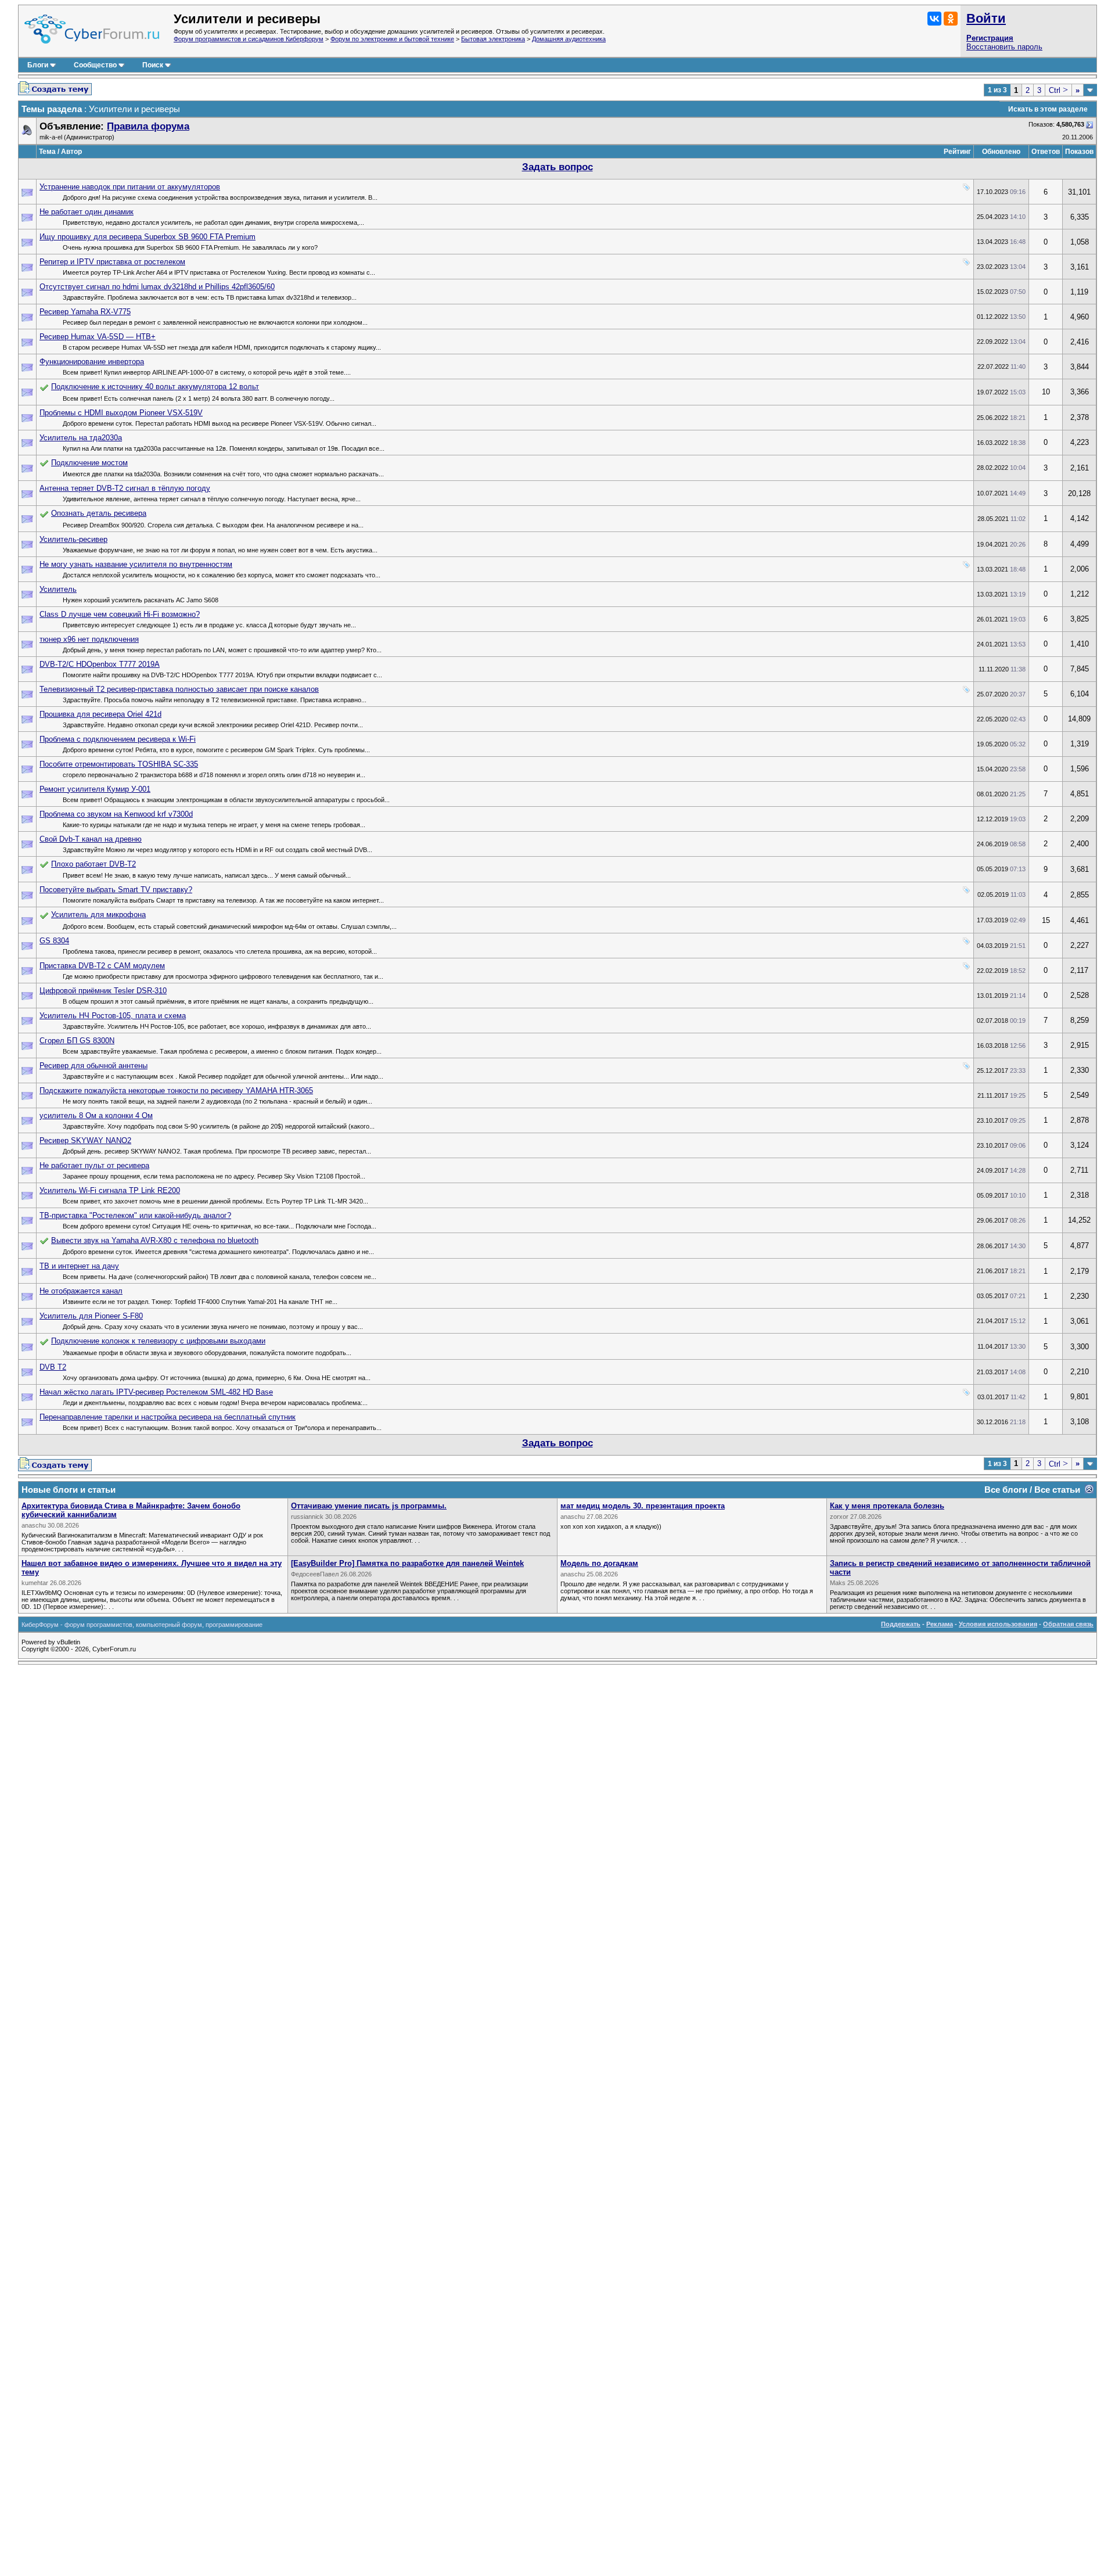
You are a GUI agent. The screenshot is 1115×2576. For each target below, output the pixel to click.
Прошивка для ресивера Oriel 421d (100, 714)
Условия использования (998, 1624)
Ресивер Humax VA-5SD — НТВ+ (98, 337)
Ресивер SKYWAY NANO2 (85, 1140)
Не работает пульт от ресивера (94, 1165)
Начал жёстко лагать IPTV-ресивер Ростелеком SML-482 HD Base (156, 1392)
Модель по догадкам (599, 1563)
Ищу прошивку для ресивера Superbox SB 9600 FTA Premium (148, 237)
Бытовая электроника (493, 39)
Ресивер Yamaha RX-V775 (85, 312)
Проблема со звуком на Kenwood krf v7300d (116, 814)
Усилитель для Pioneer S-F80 (91, 1316)
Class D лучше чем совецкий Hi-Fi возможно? (120, 614)
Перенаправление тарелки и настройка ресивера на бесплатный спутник (168, 1417)
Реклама (940, 1624)
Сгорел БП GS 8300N (77, 1041)
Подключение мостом (89, 463)
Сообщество (95, 65)
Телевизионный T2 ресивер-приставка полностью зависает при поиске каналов (179, 689)
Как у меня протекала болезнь (887, 1506)
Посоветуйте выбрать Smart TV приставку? (116, 890)
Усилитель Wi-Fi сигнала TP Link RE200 (110, 1190)
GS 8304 (54, 941)
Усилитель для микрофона (98, 915)
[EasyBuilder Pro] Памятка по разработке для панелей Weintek (407, 1563)
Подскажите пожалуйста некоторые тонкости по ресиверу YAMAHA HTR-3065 (176, 1091)
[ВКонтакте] (934, 19)
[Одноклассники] (951, 19)
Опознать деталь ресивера (99, 513)
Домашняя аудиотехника (569, 39)
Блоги (38, 65)
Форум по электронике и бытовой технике (392, 39)
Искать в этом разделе (1048, 109)
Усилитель (58, 589)
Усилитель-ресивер (73, 539)
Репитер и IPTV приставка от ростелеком (112, 262)
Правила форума (148, 126)
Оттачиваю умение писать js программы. (369, 1506)
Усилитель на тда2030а (81, 438)
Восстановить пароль (1004, 47)
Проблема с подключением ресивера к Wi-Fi (118, 739)
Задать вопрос (557, 167)
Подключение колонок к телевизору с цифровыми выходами (158, 1341)
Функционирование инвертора (92, 362)
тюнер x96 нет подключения (89, 639)
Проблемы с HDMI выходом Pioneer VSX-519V (121, 413)
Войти (986, 18)
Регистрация (990, 38)
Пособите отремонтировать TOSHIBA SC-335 (119, 764)
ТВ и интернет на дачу (79, 1266)
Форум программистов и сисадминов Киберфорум (249, 39)
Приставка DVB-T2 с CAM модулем (102, 966)
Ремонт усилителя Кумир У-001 (95, 789)
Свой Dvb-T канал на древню (91, 839)
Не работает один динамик (87, 212)
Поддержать (901, 1624)
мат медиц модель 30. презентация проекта (643, 1506)
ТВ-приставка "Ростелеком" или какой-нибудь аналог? (135, 1215)
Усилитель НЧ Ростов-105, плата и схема (113, 1016)
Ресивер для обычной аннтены (93, 1066)
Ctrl (1058, 90)
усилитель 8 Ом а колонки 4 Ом (96, 1115)
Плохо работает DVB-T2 (93, 864)
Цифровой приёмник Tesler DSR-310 (103, 991)
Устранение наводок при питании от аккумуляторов (130, 187)
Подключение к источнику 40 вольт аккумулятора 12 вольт (155, 387)
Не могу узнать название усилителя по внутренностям (136, 564)
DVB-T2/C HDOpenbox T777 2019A (100, 664)
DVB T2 (53, 1367)
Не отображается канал (81, 1291)
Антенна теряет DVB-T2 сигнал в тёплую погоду (125, 488)
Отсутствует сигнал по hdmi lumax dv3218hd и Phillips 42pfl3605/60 (157, 287)
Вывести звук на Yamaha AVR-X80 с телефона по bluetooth (155, 1240)
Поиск (153, 65)
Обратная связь (1068, 1624)
